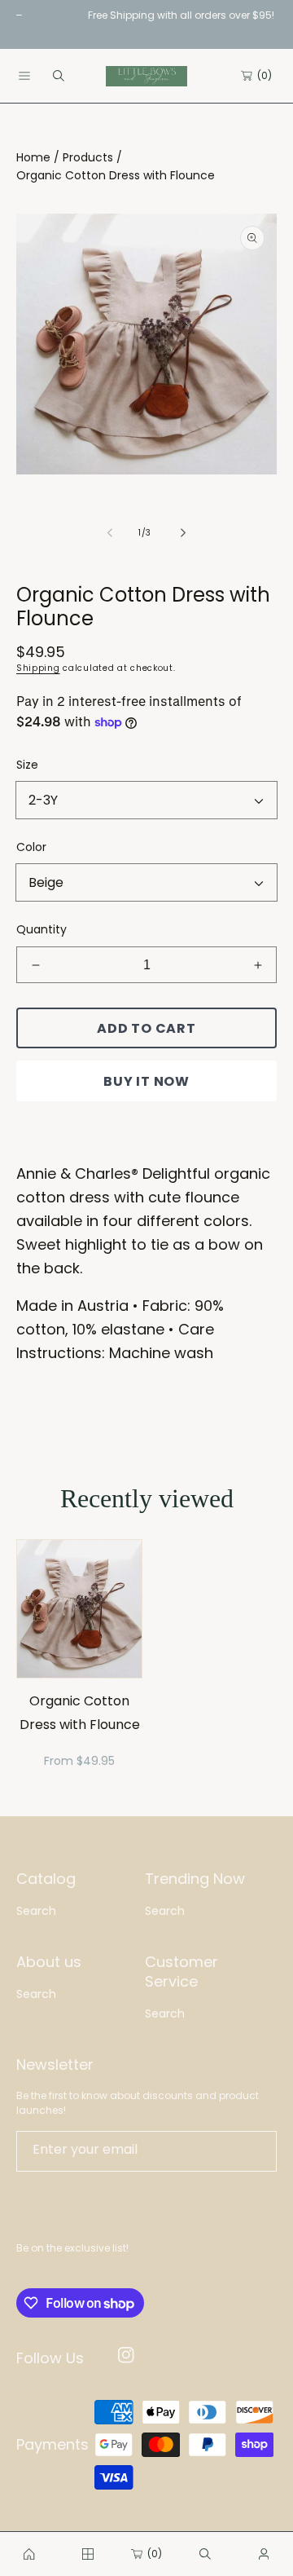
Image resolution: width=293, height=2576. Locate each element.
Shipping (38, 668)
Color (31, 847)
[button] (24, 76)
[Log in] (264, 2554)
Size (27, 765)
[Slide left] (111, 533)
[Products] (88, 2554)
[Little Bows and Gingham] (146, 76)
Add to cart (146, 1028)
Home (33, 157)
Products (88, 157)
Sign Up (147, 2208)
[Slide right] (182, 533)
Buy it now (146, 1081)
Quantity (42, 929)
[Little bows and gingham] (29, 2554)
